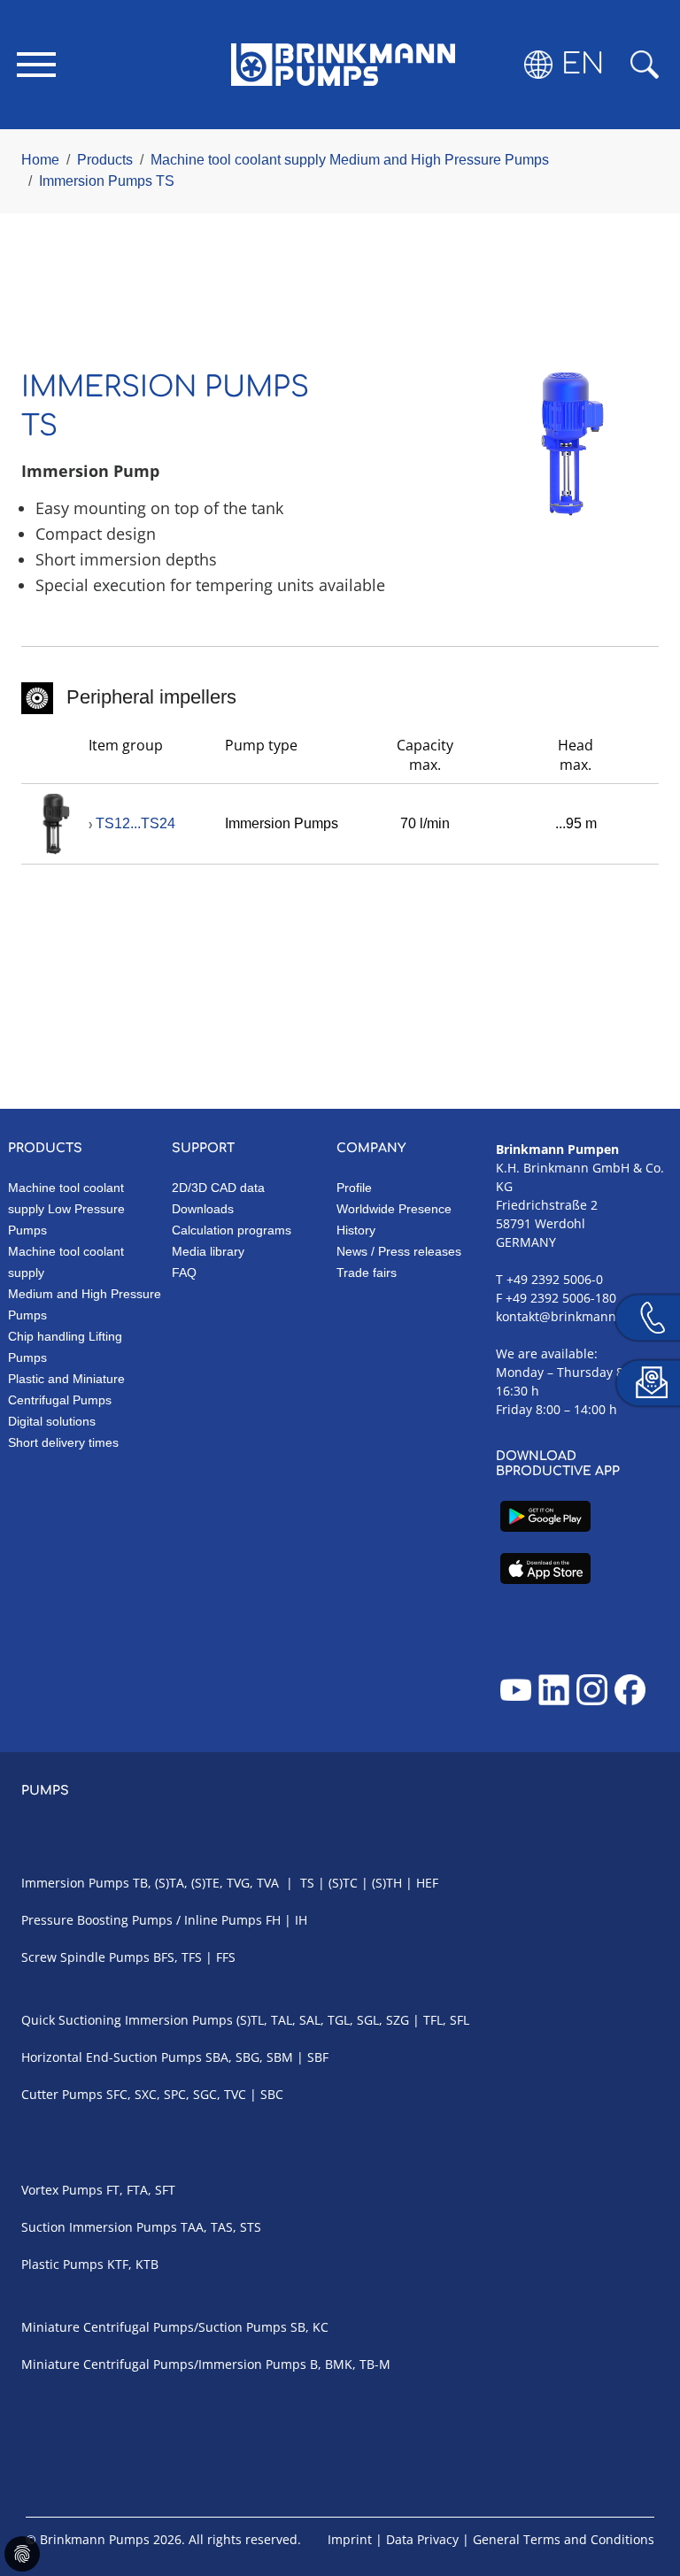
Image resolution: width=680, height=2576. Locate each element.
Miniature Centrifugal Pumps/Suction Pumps (154, 2327)
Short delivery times (63, 1442)
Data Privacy (422, 2539)
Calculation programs (232, 1230)
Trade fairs (367, 1273)
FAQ (184, 1273)
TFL (433, 2020)
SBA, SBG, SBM (249, 2057)
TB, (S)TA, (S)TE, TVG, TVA (206, 1883)
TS (307, 1883)
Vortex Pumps (62, 2190)
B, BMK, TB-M (350, 2364)
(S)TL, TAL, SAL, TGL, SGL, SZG (323, 2020)
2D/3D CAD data (218, 1188)
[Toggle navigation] (36, 65)
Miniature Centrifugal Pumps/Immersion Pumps (164, 2364)
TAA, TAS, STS (221, 2227)
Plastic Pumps (62, 2264)
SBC (272, 2094)
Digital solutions (52, 1421)
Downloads (203, 1209)
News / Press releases (399, 1251)
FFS (226, 1957)
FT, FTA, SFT (143, 2190)
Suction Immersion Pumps (99, 2227)
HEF (427, 1883)
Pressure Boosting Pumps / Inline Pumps (142, 1920)
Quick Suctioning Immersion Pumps (127, 2020)
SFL (460, 2020)
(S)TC (343, 1883)
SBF (318, 2057)
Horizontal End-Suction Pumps (112, 2057)
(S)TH (387, 1883)
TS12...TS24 (135, 823)
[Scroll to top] (641, 2502)
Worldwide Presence (394, 1209)
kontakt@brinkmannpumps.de (586, 1316)
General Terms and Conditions (564, 2539)
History (356, 1230)
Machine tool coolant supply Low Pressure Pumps (66, 1209)
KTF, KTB (133, 2264)
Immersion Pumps (77, 1883)
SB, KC (309, 2327)
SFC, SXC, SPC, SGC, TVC (176, 2094)
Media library (208, 1251)
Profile (354, 1188)
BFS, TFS (178, 1957)
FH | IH (286, 1920)
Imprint (350, 2539)
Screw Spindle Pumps (85, 1957)
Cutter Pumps (62, 2094)
